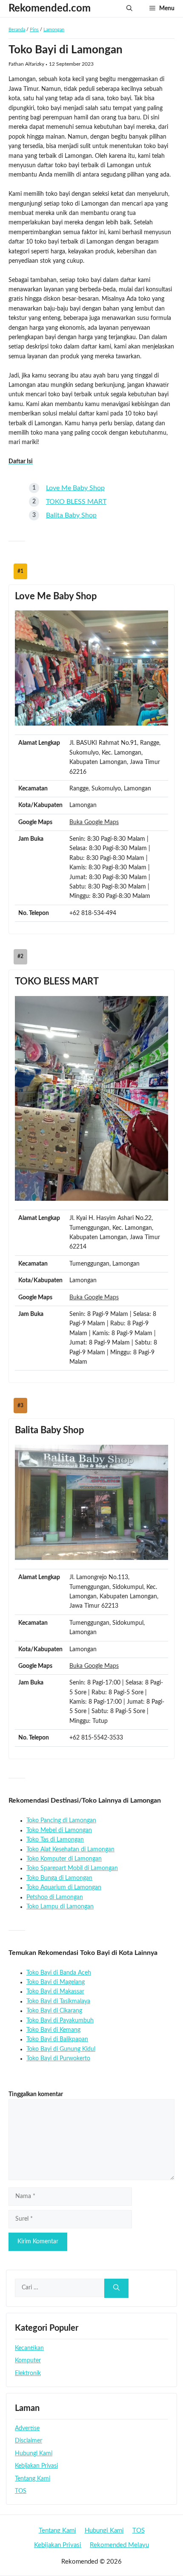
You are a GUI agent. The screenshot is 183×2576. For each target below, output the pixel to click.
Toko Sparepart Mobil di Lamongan (72, 1868)
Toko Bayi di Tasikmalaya (58, 2001)
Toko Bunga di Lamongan (59, 1878)
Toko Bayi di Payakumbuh (60, 2021)
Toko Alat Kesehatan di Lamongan (70, 1850)
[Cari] (116, 2288)
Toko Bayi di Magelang (56, 1982)
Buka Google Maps (94, 822)
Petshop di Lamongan (55, 1897)
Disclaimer (29, 2441)
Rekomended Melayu (119, 2545)
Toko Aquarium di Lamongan (64, 1888)
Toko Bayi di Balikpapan (57, 2039)
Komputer (28, 2361)
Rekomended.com (50, 9)
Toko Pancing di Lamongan (61, 1821)
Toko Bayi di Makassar (55, 1992)
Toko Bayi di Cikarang (54, 2011)
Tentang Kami (33, 2479)
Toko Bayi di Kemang (53, 2030)
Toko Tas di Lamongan (55, 1840)
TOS (21, 2491)
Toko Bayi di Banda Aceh (59, 1973)
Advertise (27, 2428)
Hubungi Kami (34, 2454)
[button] (129, 9)
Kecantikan (29, 2348)
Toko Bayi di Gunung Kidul (61, 2049)
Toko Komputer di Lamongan (64, 1859)
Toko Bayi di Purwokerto (58, 2059)
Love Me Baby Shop (75, 488)
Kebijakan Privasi (36, 2466)
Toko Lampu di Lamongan (60, 1907)
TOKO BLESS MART (76, 502)
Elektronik (28, 2373)
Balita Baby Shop (71, 515)
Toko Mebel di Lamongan (59, 1830)
